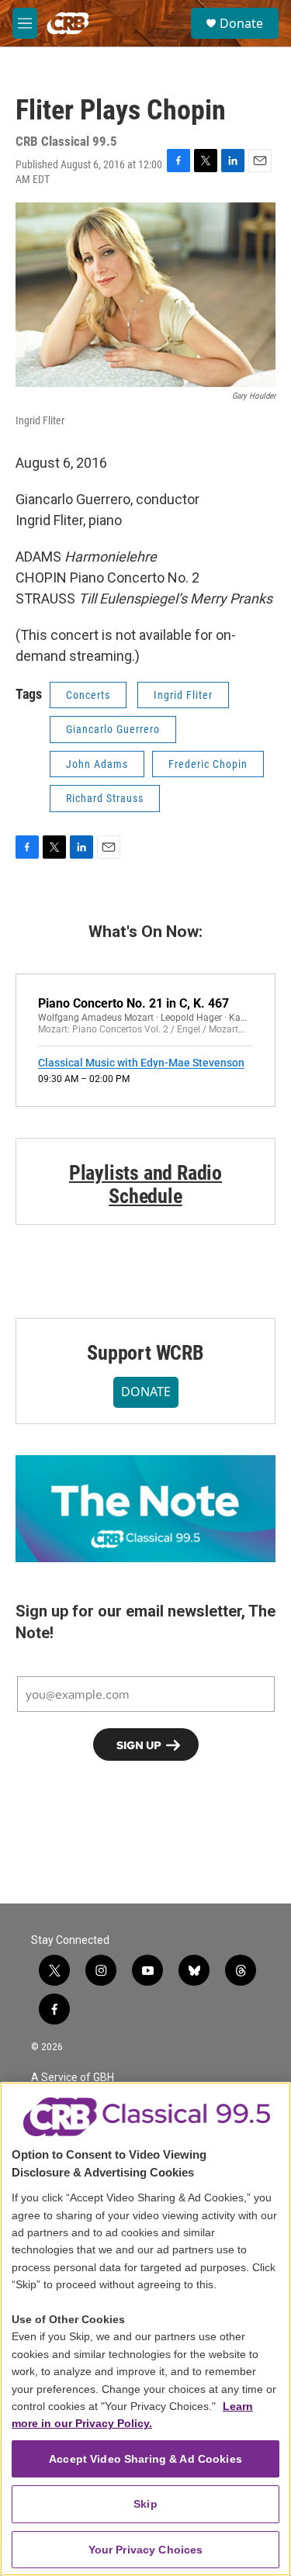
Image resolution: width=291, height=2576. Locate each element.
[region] (145, 2329)
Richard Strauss (105, 798)
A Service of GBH (73, 2078)
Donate (241, 23)
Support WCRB (145, 1353)
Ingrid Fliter (183, 695)
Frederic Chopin (208, 764)
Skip (145, 2504)
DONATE (146, 1392)
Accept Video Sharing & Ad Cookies (145, 2459)
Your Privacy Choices (146, 2550)
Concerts (88, 695)
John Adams (97, 764)
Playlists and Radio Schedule (145, 1184)
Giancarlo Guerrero (113, 729)
